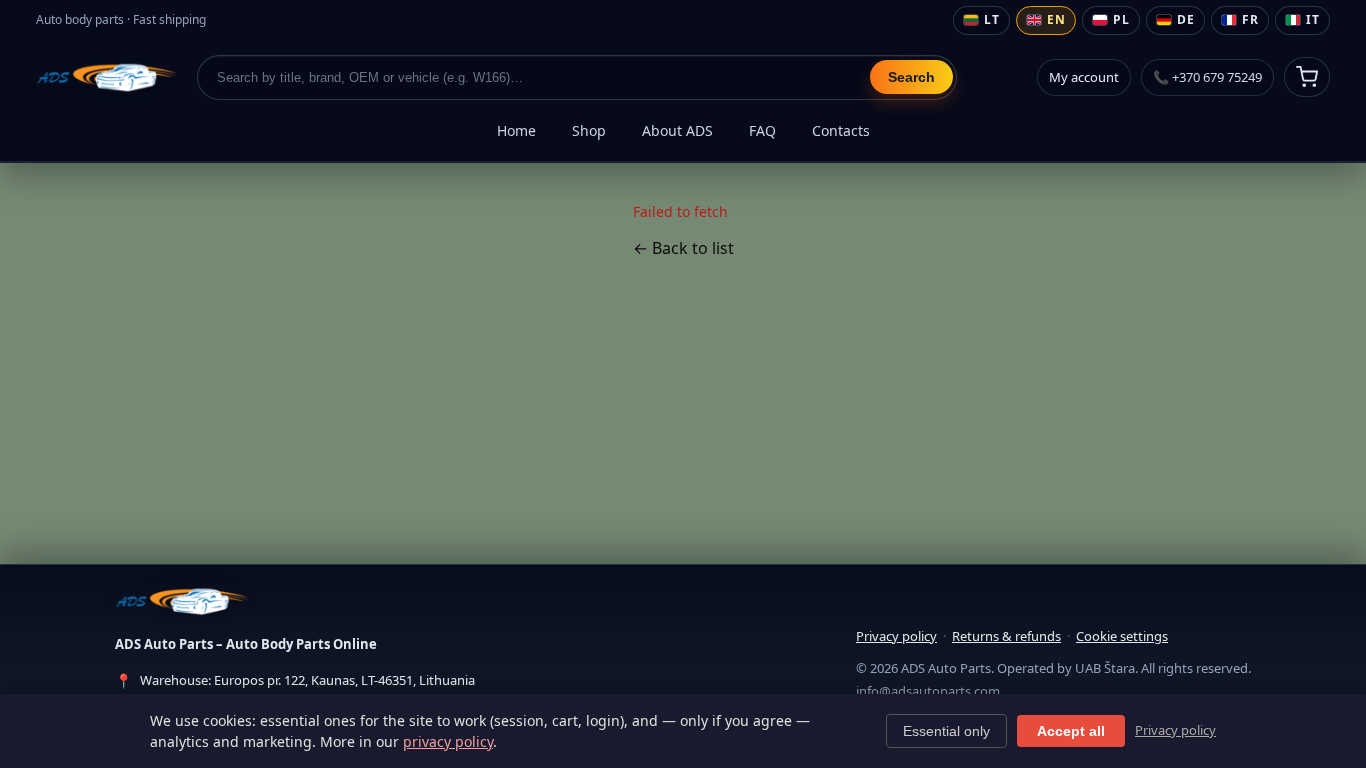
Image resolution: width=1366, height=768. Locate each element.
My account (1084, 77)
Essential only (946, 731)
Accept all (1071, 731)
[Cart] (1307, 77)
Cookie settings (1122, 636)
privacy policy (448, 741)
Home (516, 130)
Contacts (841, 130)
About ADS (677, 130)
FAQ (762, 130)
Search (911, 77)
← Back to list (683, 248)
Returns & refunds (1006, 636)
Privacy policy (896, 636)
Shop (589, 130)
